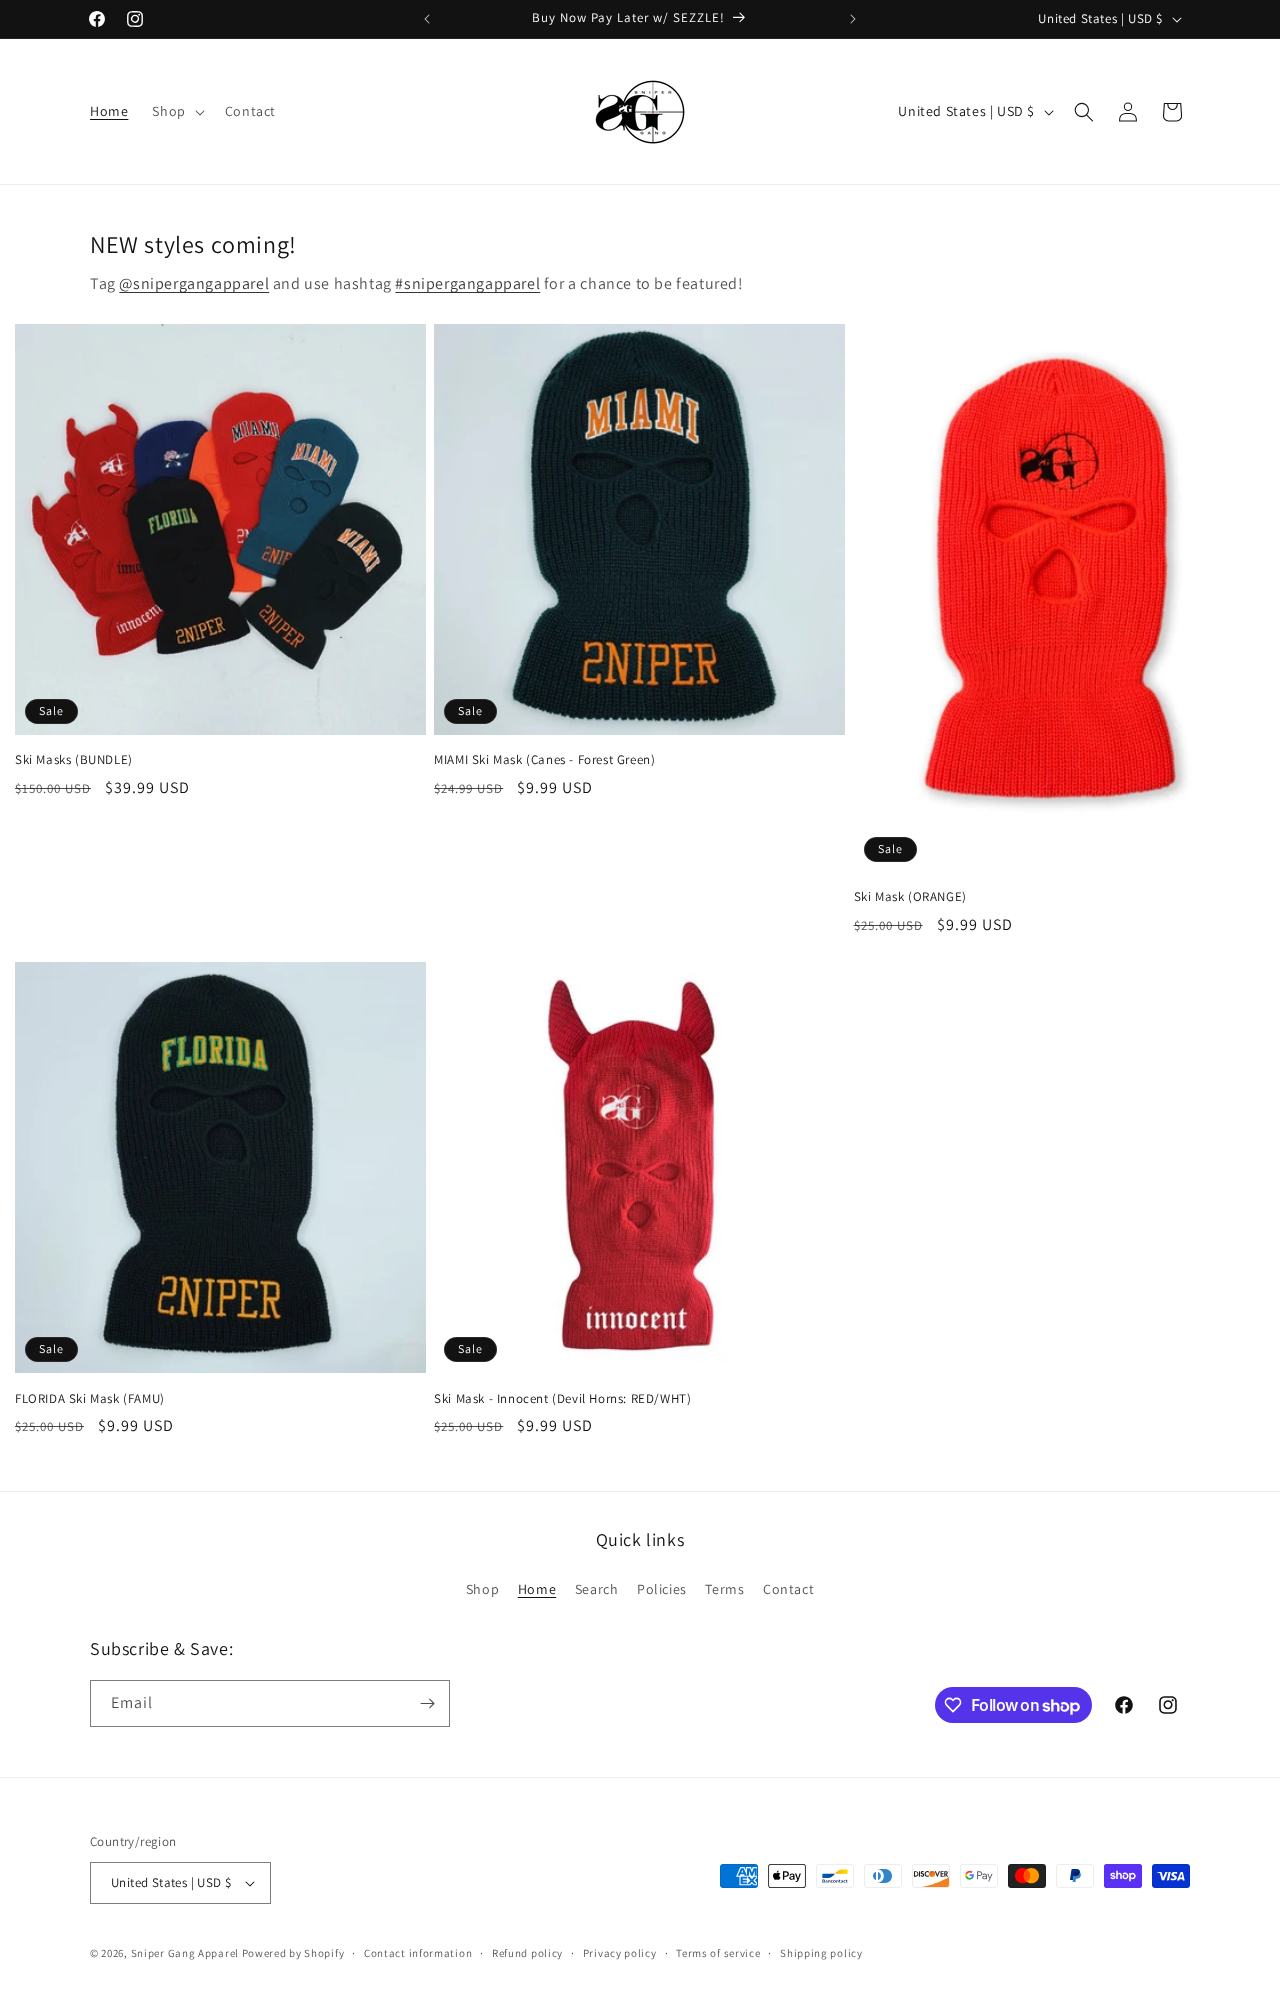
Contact (788, 1589)
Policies (662, 1589)
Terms (724, 1589)
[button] (176, 111)
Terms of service (718, 1953)
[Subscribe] (427, 1703)
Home (537, 1589)
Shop (482, 1589)
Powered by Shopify (293, 1953)
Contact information (418, 1953)
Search (597, 1589)
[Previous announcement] (427, 19)
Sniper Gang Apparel (185, 1953)
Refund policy (527, 1953)
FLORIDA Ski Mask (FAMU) (90, 1399)
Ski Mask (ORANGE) (910, 897)
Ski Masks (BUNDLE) (74, 760)
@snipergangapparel (194, 283)
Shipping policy (821, 1953)
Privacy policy (620, 1953)
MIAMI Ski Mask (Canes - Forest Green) (544, 760)
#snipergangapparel (467, 283)
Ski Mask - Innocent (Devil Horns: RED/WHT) (562, 1399)
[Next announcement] (853, 19)
